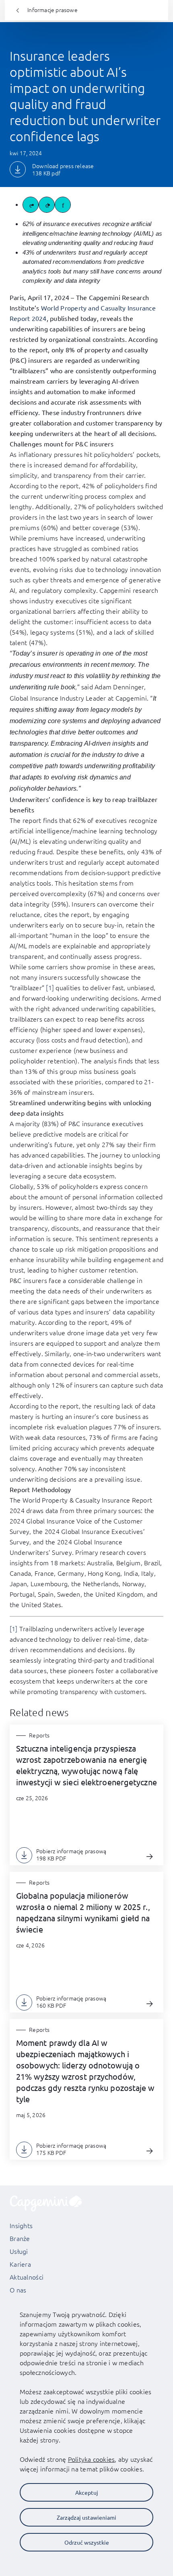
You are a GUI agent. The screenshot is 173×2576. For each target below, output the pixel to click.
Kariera (20, 2264)
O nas (18, 2290)
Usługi (19, 2251)
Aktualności (27, 2277)
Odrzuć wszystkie (87, 2542)
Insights (21, 2225)
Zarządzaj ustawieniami (86, 2517)
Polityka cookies (92, 2459)
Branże (20, 2238)
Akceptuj (87, 2492)
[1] (50, 987)
